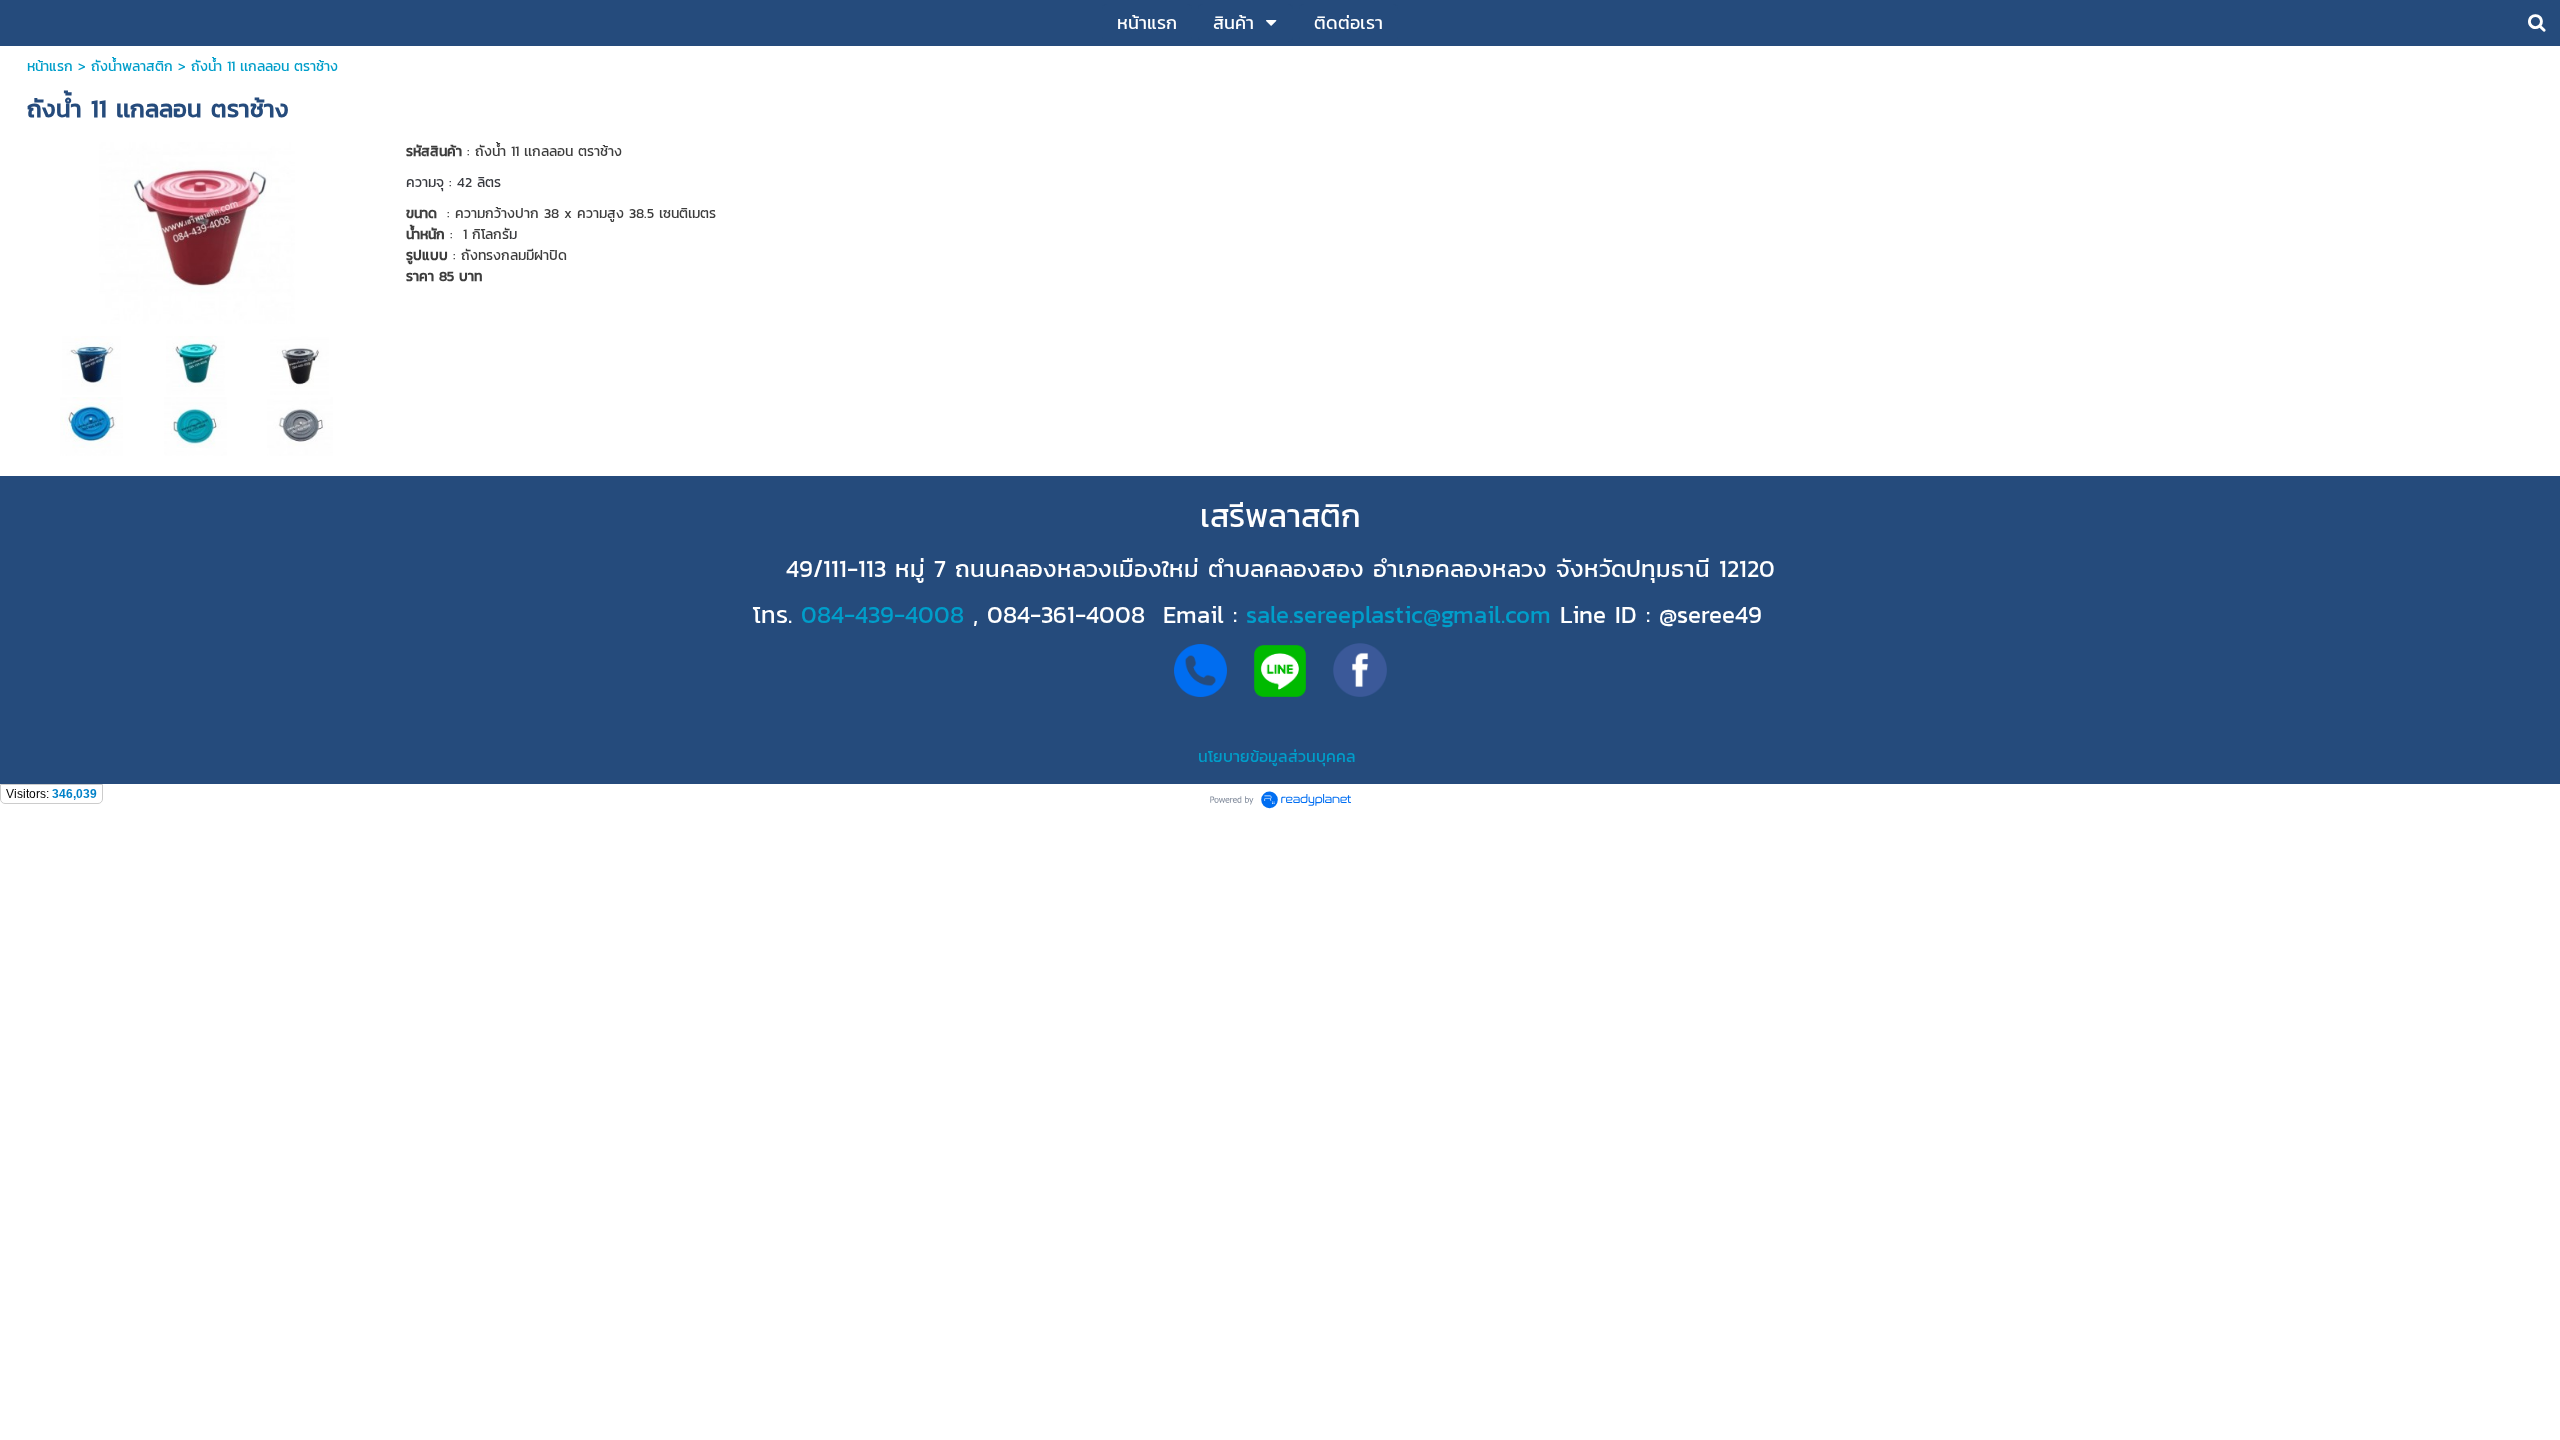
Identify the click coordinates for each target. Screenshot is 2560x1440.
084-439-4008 (882, 614)
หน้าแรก (50, 66)
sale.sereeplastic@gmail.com (1398, 614)
